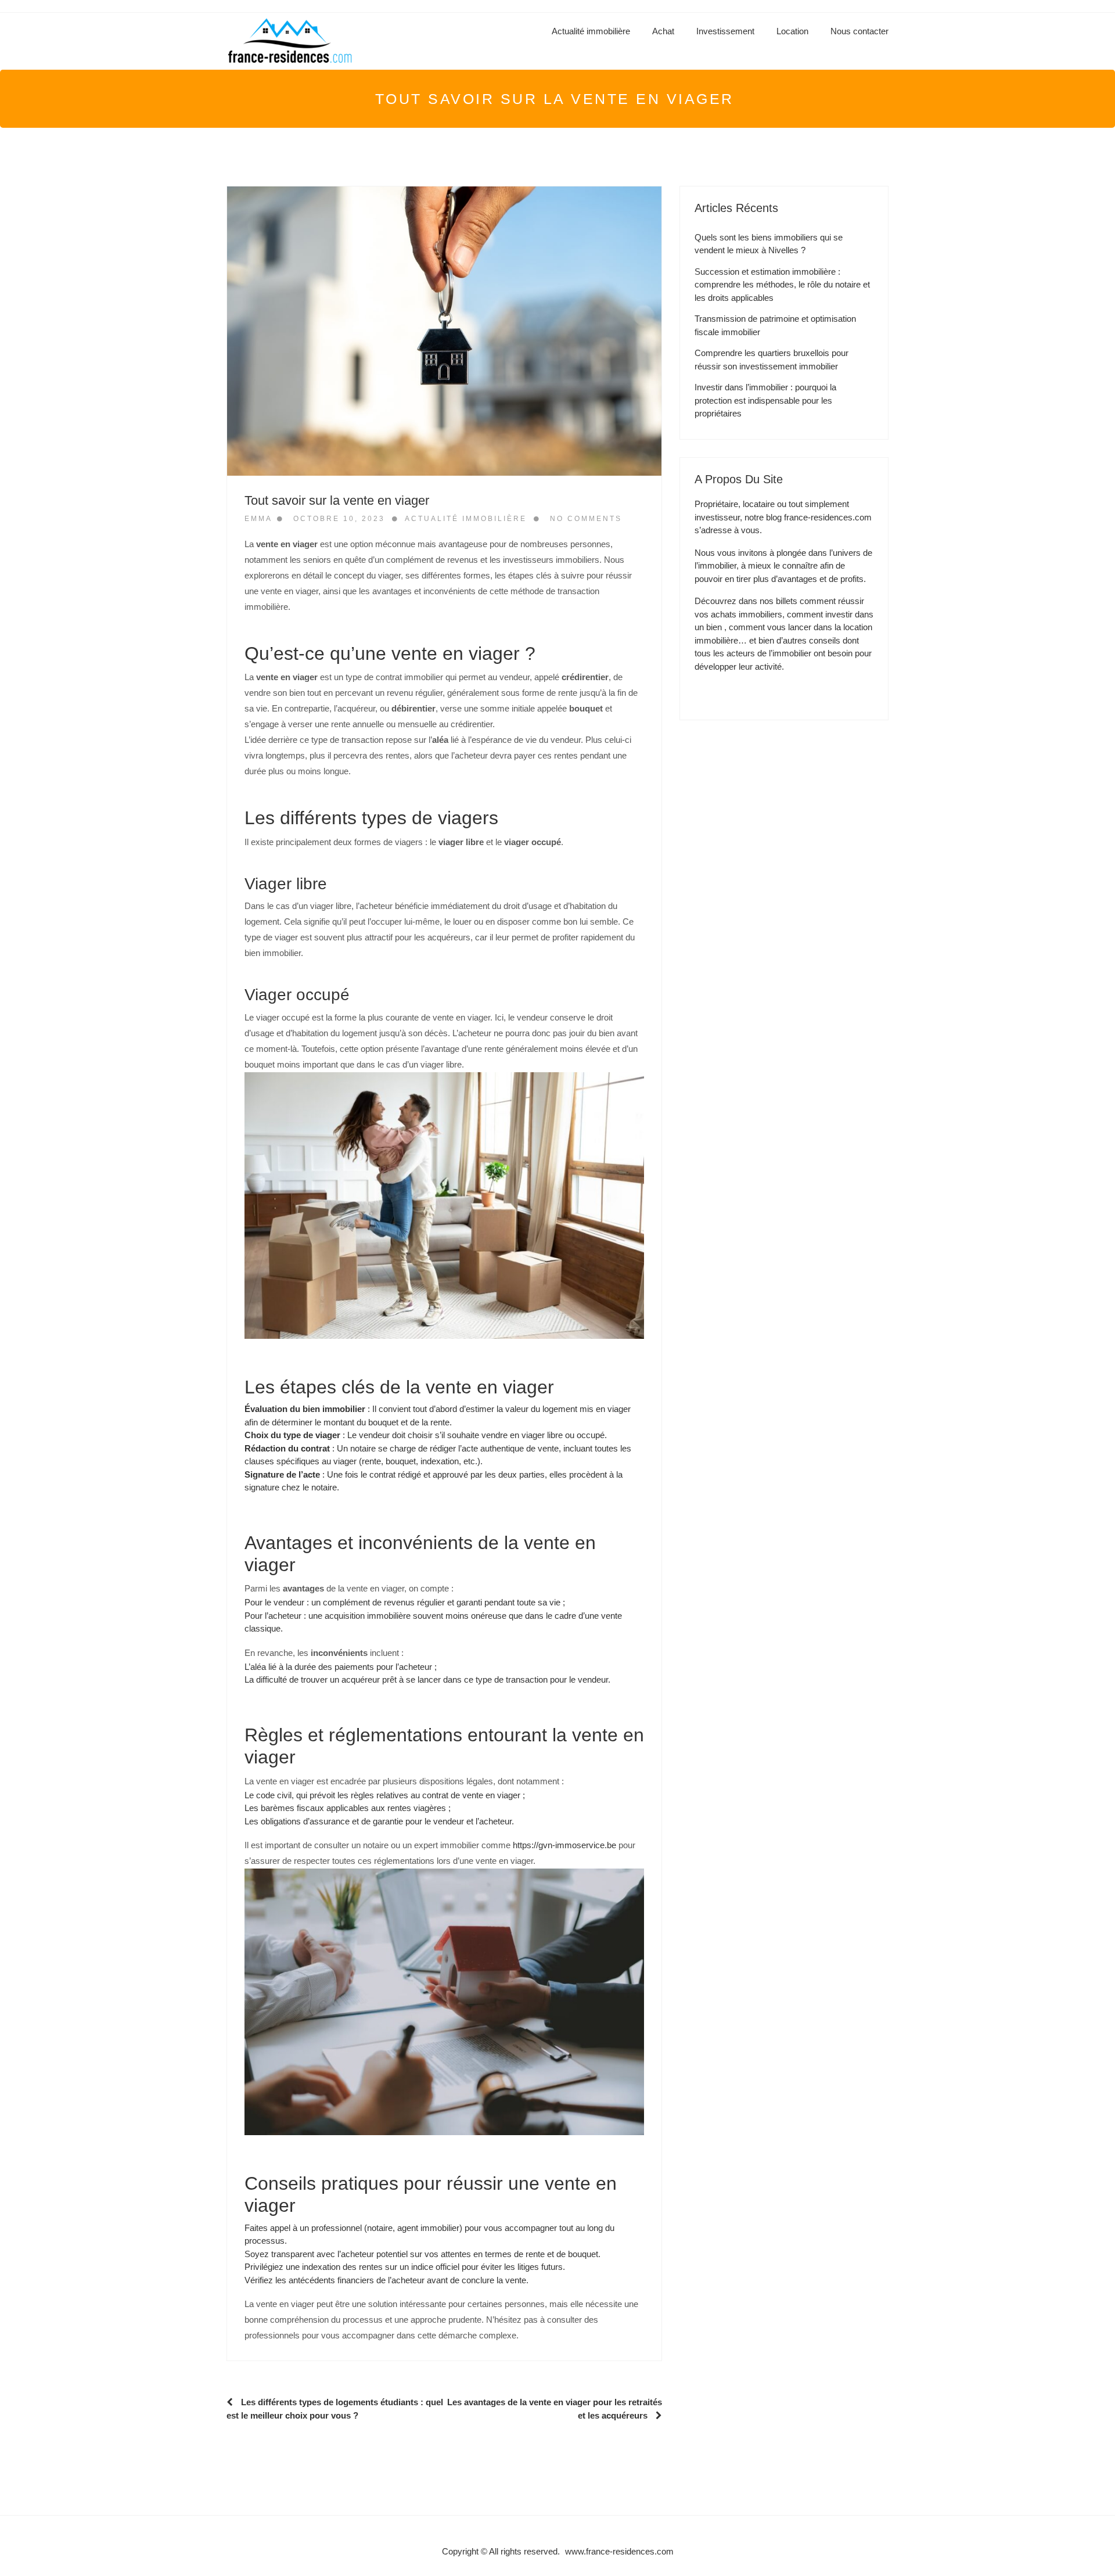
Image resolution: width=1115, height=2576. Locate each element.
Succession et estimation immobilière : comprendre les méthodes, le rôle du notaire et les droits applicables (782, 285)
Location (792, 31)
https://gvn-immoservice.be (564, 1845)
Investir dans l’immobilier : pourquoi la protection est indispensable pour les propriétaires (765, 400)
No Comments (586, 519)
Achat (663, 31)
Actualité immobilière (591, 31)
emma (258, 519)
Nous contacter (859, 31)
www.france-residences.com (619, 2551)
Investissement (725, 31)
